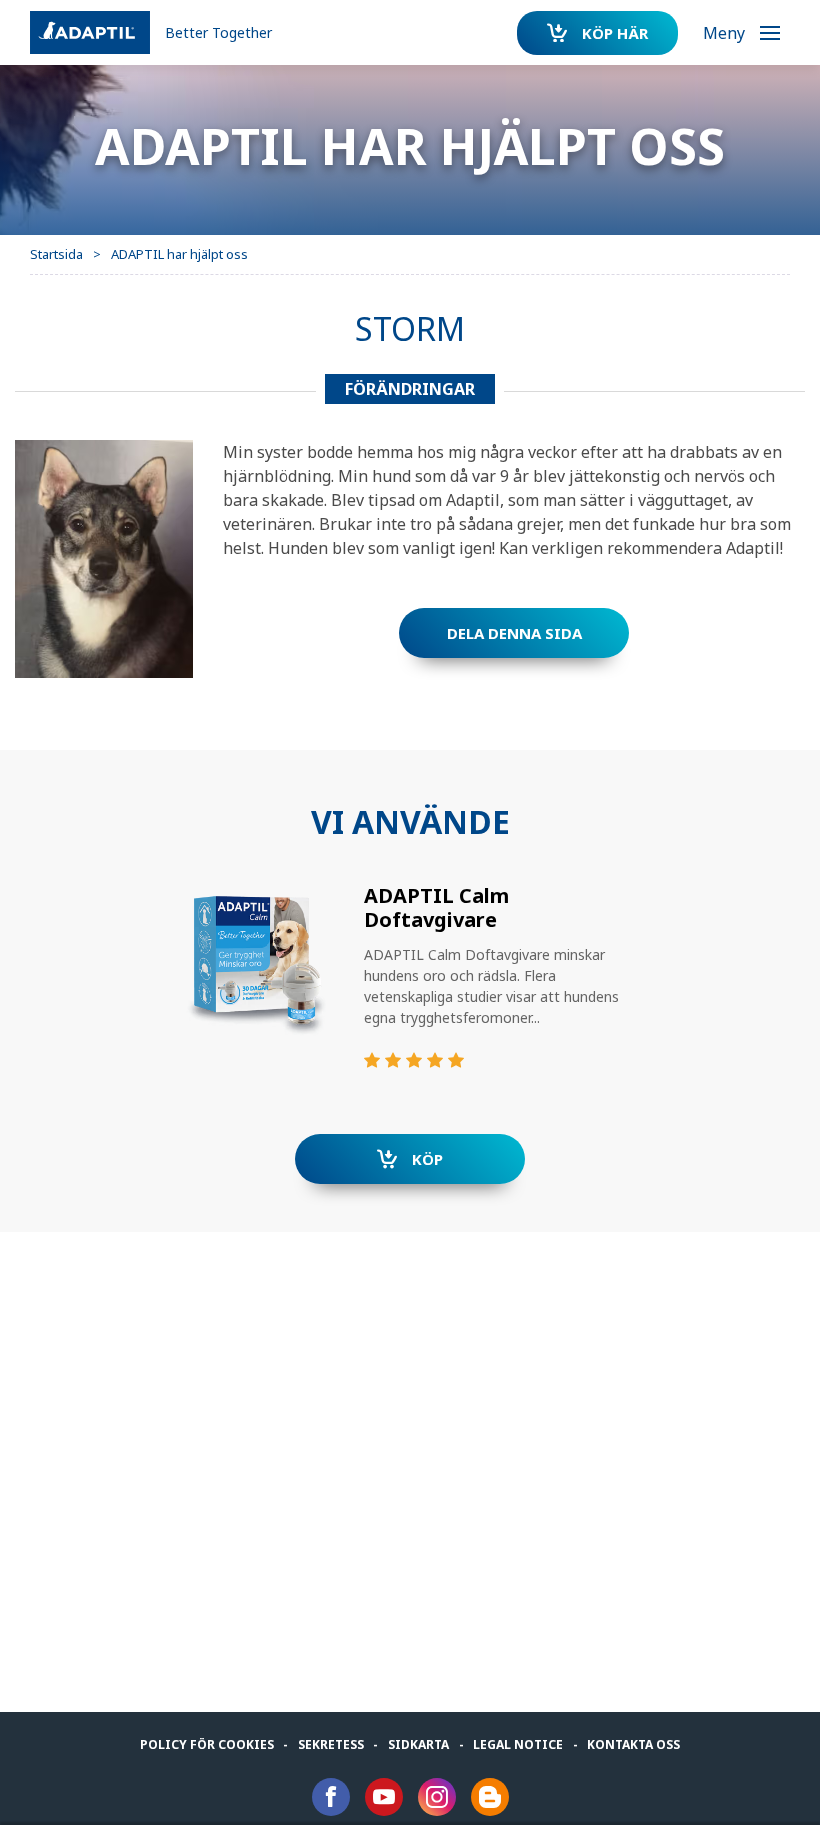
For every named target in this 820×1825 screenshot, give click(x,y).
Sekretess (331, 1744)
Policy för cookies (207, 1744)
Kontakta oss (633, 1744)
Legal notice (518, 1744)
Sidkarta (418, 1744)
